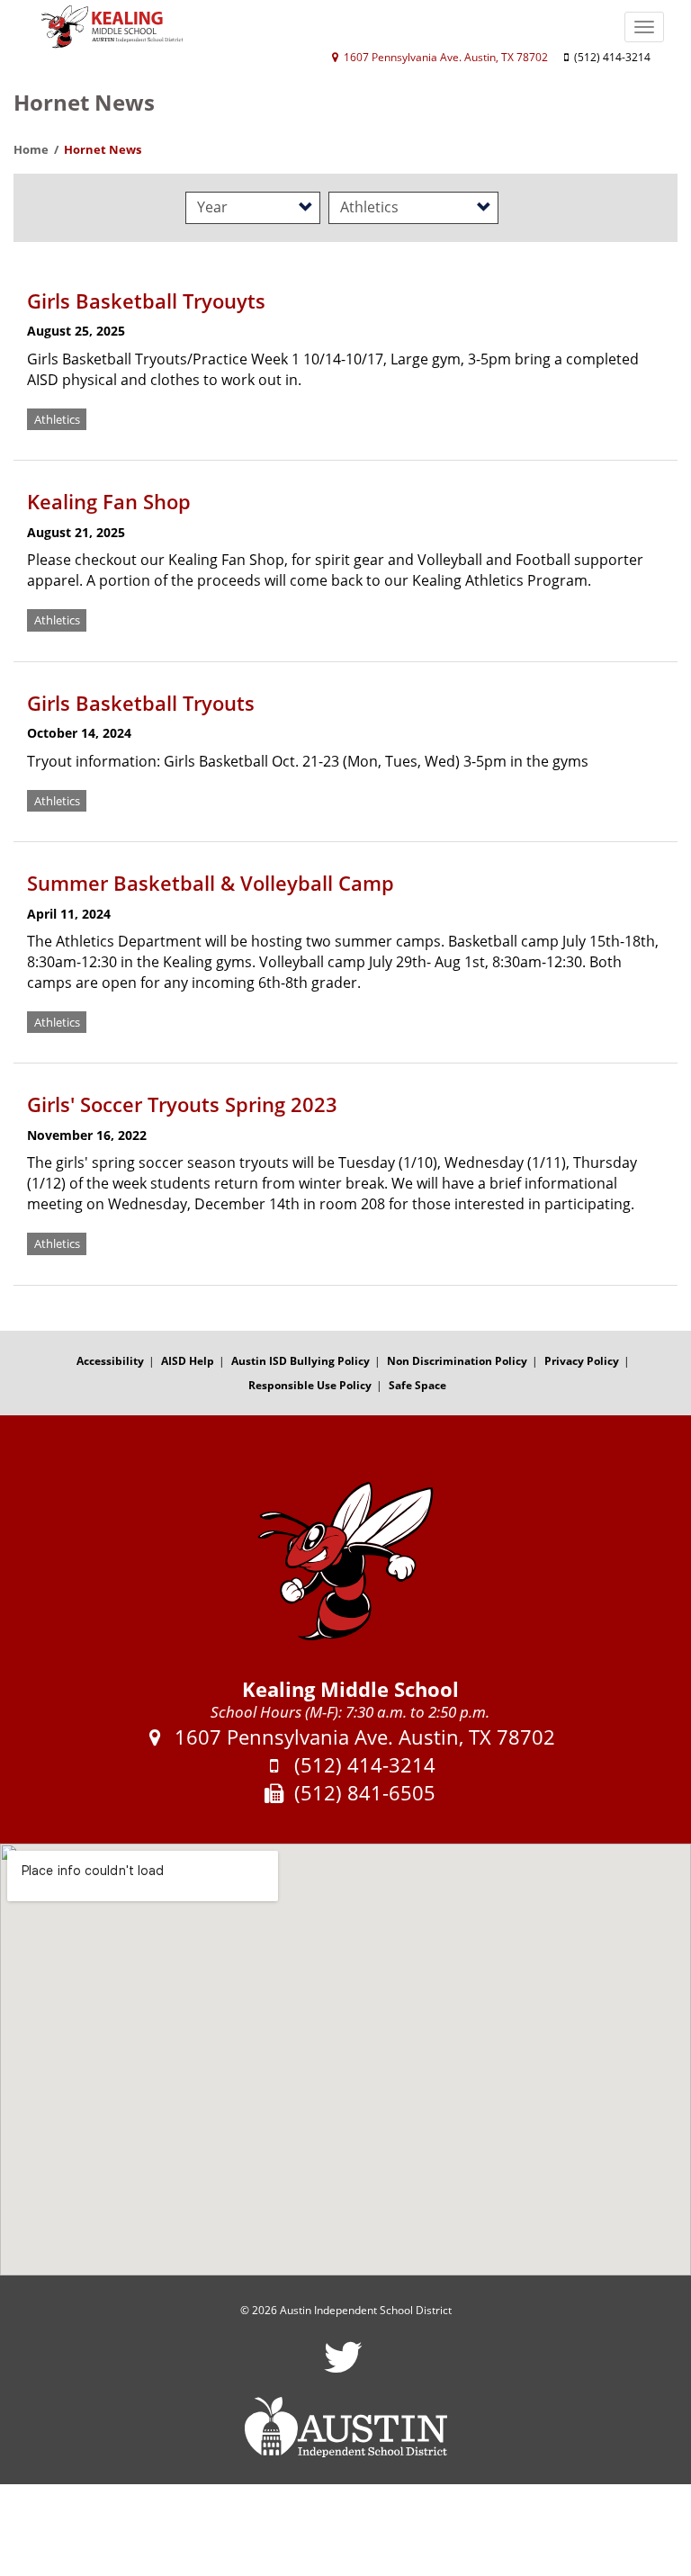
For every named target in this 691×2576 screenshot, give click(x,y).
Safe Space (417, 1385)
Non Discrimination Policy (457, 1361)
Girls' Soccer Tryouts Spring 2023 (182, 1104)
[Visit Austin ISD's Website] (345, 2428)
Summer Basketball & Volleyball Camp (211, 883)
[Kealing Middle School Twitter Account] (343, 2369)
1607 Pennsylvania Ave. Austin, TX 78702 (444, 57)
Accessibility (110, 1361)
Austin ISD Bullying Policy (301, 1361)
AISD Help (188, 1361)
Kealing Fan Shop (109, 501)
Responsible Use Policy (310, 1385)
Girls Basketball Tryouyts (146, 301)
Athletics (57, 419)
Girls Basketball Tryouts (141, 703)
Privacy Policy (582, 1361)
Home (31, 149)
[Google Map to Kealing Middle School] (345, 2060)
